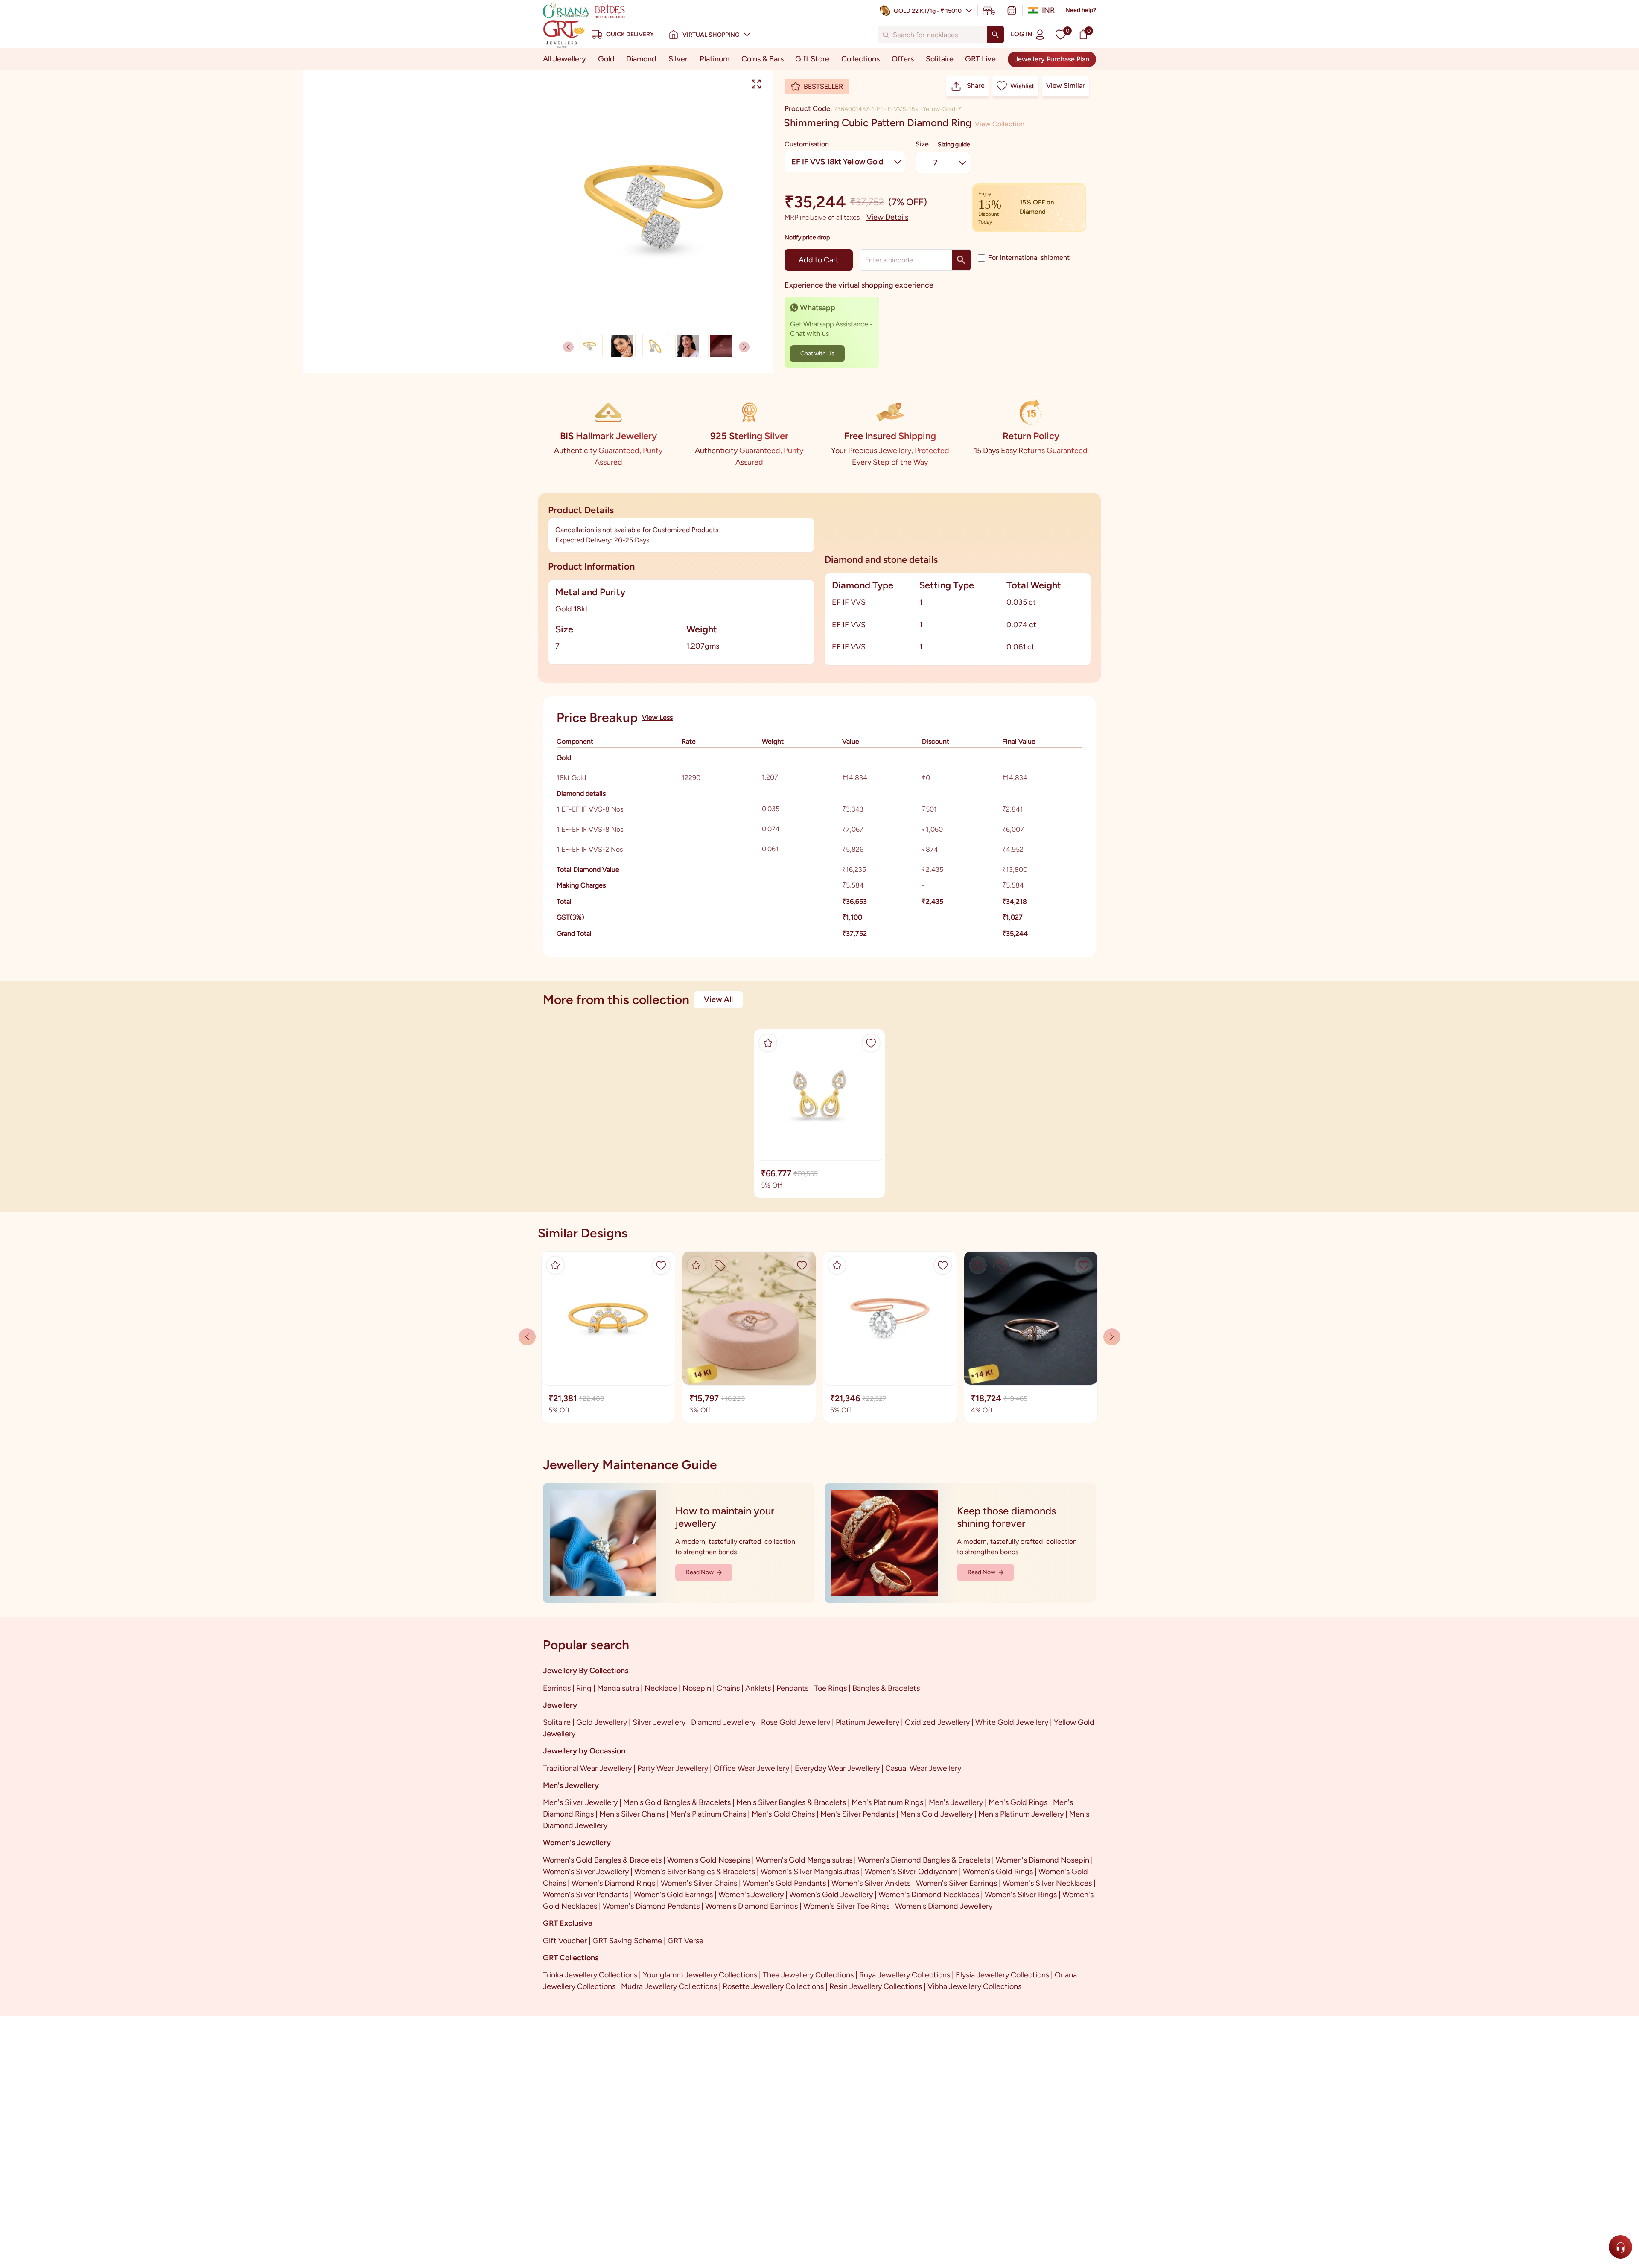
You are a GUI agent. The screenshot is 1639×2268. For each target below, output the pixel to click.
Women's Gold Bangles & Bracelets (602, 1860)
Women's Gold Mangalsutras (804, 1860)
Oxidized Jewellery (937, 1722)
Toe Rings (830, 1688)
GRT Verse (685, 1941)
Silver (678, 59)
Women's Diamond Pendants (651, 1906)
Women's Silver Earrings (957, 1883)
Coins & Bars (763, 59)
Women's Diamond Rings (613, 1883)
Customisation (807, 144)
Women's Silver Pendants (586, 1895)
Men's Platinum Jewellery (1021, 1814)
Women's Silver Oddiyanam (911, 1872)
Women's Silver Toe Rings (846, 1906)
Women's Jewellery (751, 1895)
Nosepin (697, 1688)
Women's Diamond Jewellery (944, 1906)
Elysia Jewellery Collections (1002, 1975)
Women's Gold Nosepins (709, 1860)
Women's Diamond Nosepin (1043, 1860)
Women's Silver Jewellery (586, 1872)
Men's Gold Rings (1018, 1802)
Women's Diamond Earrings (751, 1906)
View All (718, 999)
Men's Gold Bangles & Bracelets (677, 1802)
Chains (728, 1688)
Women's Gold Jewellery (831, 1895)
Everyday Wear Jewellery (837, 1768)
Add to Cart (819, 260)
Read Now (700, 1572)
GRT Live (980, 59)
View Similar (1066, 86)
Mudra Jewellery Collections (669, 1986)
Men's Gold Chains (783, 1814)
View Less (657, 718)
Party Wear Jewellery (673, 1768)
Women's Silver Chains (699, 1883)
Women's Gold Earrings (673, 1895)
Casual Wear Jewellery (923, 1768)
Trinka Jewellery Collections (590, 1975)
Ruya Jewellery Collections (905, 1975)
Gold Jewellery (602, 1722)
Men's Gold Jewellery (936, 1814)
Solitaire (940, 59)
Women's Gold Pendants (784, 1883)
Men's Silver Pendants (857, 1814)
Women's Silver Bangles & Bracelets (695, 1872)
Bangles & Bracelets (886, 1688)
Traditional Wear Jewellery (587, 1768)
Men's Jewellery (956, 1802)
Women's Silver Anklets (871, 1883)
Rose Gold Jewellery (796, 1722)
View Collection (1000, 124)
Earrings (557, 1688)
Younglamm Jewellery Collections (700, 1975)
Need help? (1081, 10)
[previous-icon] (744, 347)
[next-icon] (568, 347)
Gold (606, 59)
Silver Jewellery (659, 1722)
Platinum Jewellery (868, 1722)
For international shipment (1029, 258)
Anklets (758, 1688)
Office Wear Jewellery (751, 1768)
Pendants (792, 1688)
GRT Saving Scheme (627, 1941)
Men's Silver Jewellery (580, 1802)
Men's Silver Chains (632, 1814)
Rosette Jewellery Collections (773, 1986)
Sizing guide (954, 144)
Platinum (715, 59)
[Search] (995, 35)
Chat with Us (817, 354)
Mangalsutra (618, 1688)
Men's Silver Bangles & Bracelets (791, 1802)
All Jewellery (564, 59)
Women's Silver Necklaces (1047, 1883)
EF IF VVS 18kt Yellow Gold (837, 162)
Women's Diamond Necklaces (929, 1895)
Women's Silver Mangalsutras (810, 1872)
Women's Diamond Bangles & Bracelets (924, 1860)
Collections (860, 59)
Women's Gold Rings (998, 1872)
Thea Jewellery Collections (808, 1975)
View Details (887, 217)
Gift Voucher (565, 1941)
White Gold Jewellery (1012, 1722)
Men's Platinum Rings (887, 1802)
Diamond (641, 59)
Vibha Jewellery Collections (974, 1986)
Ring (584, 1688)
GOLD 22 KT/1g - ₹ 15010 (928, 11)
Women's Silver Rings (1021, 1895)
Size (922, 144)
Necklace (661, 1688)
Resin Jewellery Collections (876, 1986)
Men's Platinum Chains (708, 1814)
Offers (903, 59)
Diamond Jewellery (723, 1722)
